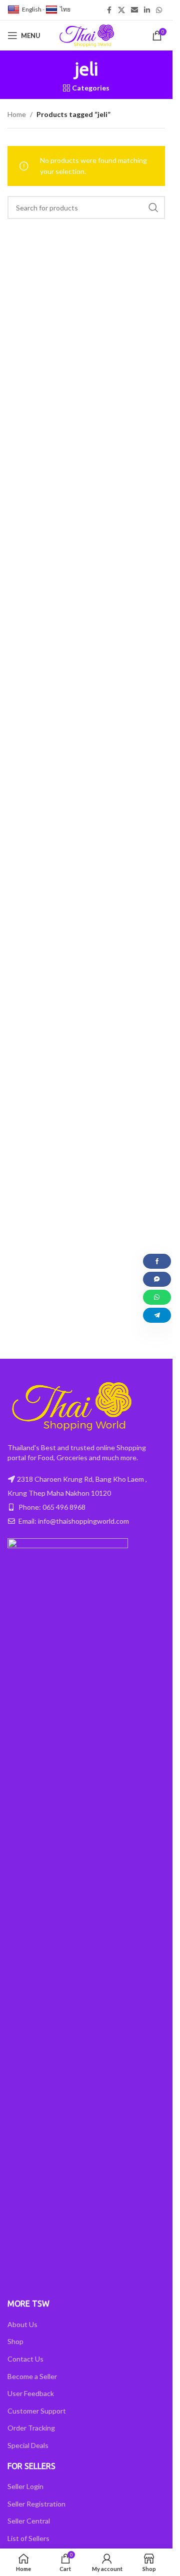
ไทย (65, 9)
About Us (22, 2324)
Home (17, 114)
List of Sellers (28, 2538)
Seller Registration (36, 2504)
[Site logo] (86, 35)
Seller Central (29, 2521)
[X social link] (121, 10)
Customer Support (37, 2411)
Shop (15, 2341)
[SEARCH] (153, 207)
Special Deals (28, 2445)
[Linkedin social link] (147, 10)
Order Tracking (31, 2428)
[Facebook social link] (109, 10)
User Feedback (31, 2393)
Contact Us (25, 2359)
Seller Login (25, 2486)
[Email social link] (134, 10)
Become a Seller (32, 2376)
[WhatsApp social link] (159, 10)
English (32, 9)
